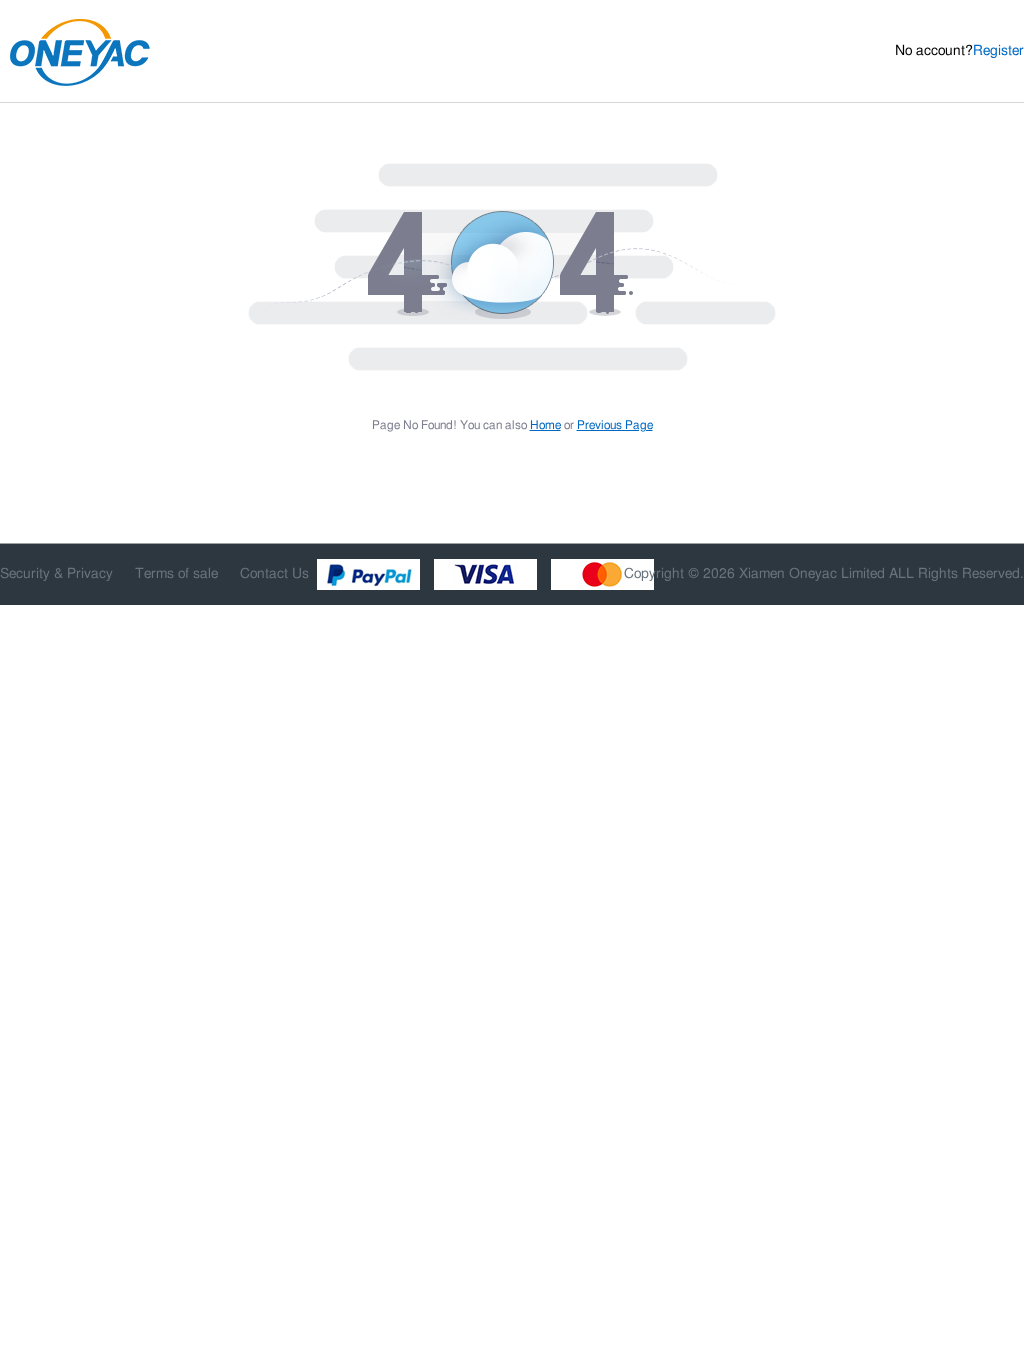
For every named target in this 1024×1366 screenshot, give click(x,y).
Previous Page (615, 425)
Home (545, 425)
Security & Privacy (56, 574)
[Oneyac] (152, 52)
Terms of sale (176, 574)
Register (998, 51)
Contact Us (274, 574)
